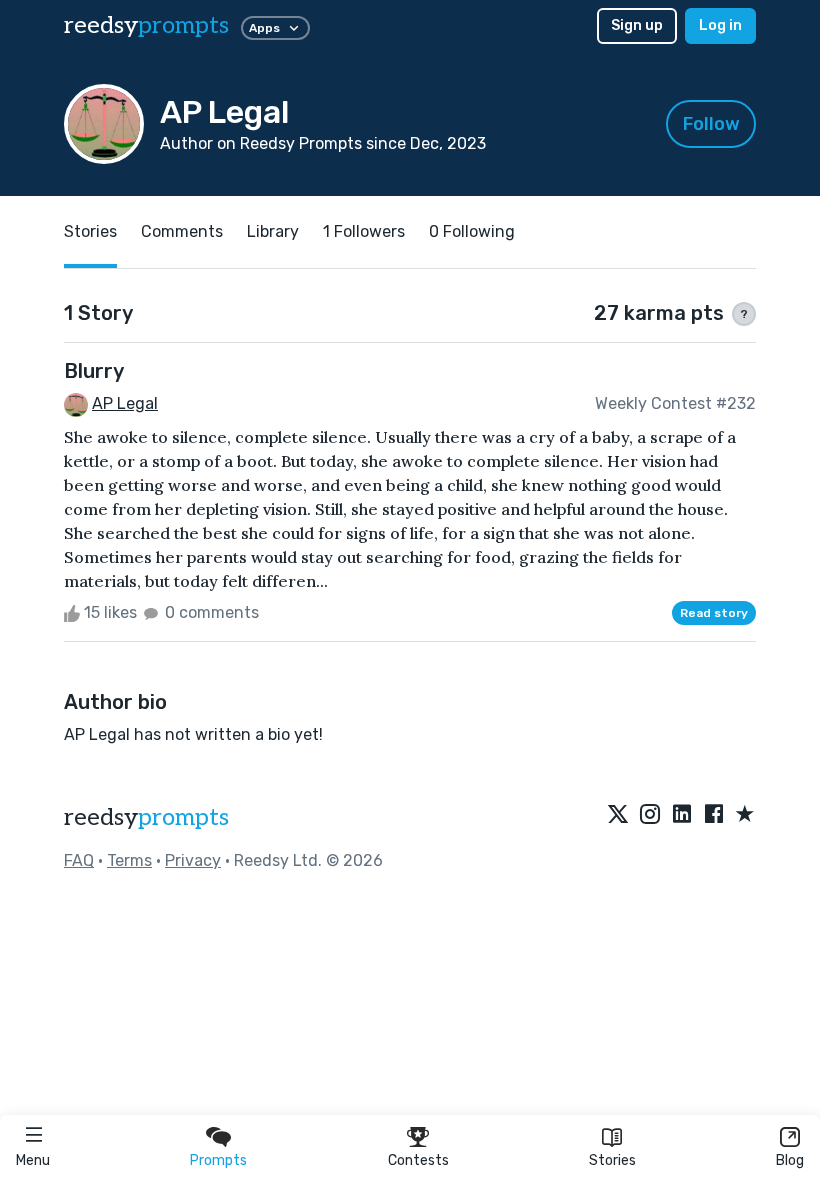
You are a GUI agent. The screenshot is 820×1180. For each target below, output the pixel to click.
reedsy (146, 25)
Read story (714, 613)
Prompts (218, 1160)
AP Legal (125, 403)
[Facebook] (714, 815)
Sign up (637, 25)
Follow (711, 124)
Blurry (94, 371)
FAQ (79, 860)
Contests (418, 1160)
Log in (720, 25)
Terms (129, 860)
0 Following (472, 231)
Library (273, 231)
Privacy (193, 860)
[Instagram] (650, 815)
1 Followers (364, 231)
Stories (612, 1160)
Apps (264, 28)
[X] (618, 815)
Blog (790, 1160)
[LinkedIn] (682, 815)
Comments (182, 231)
